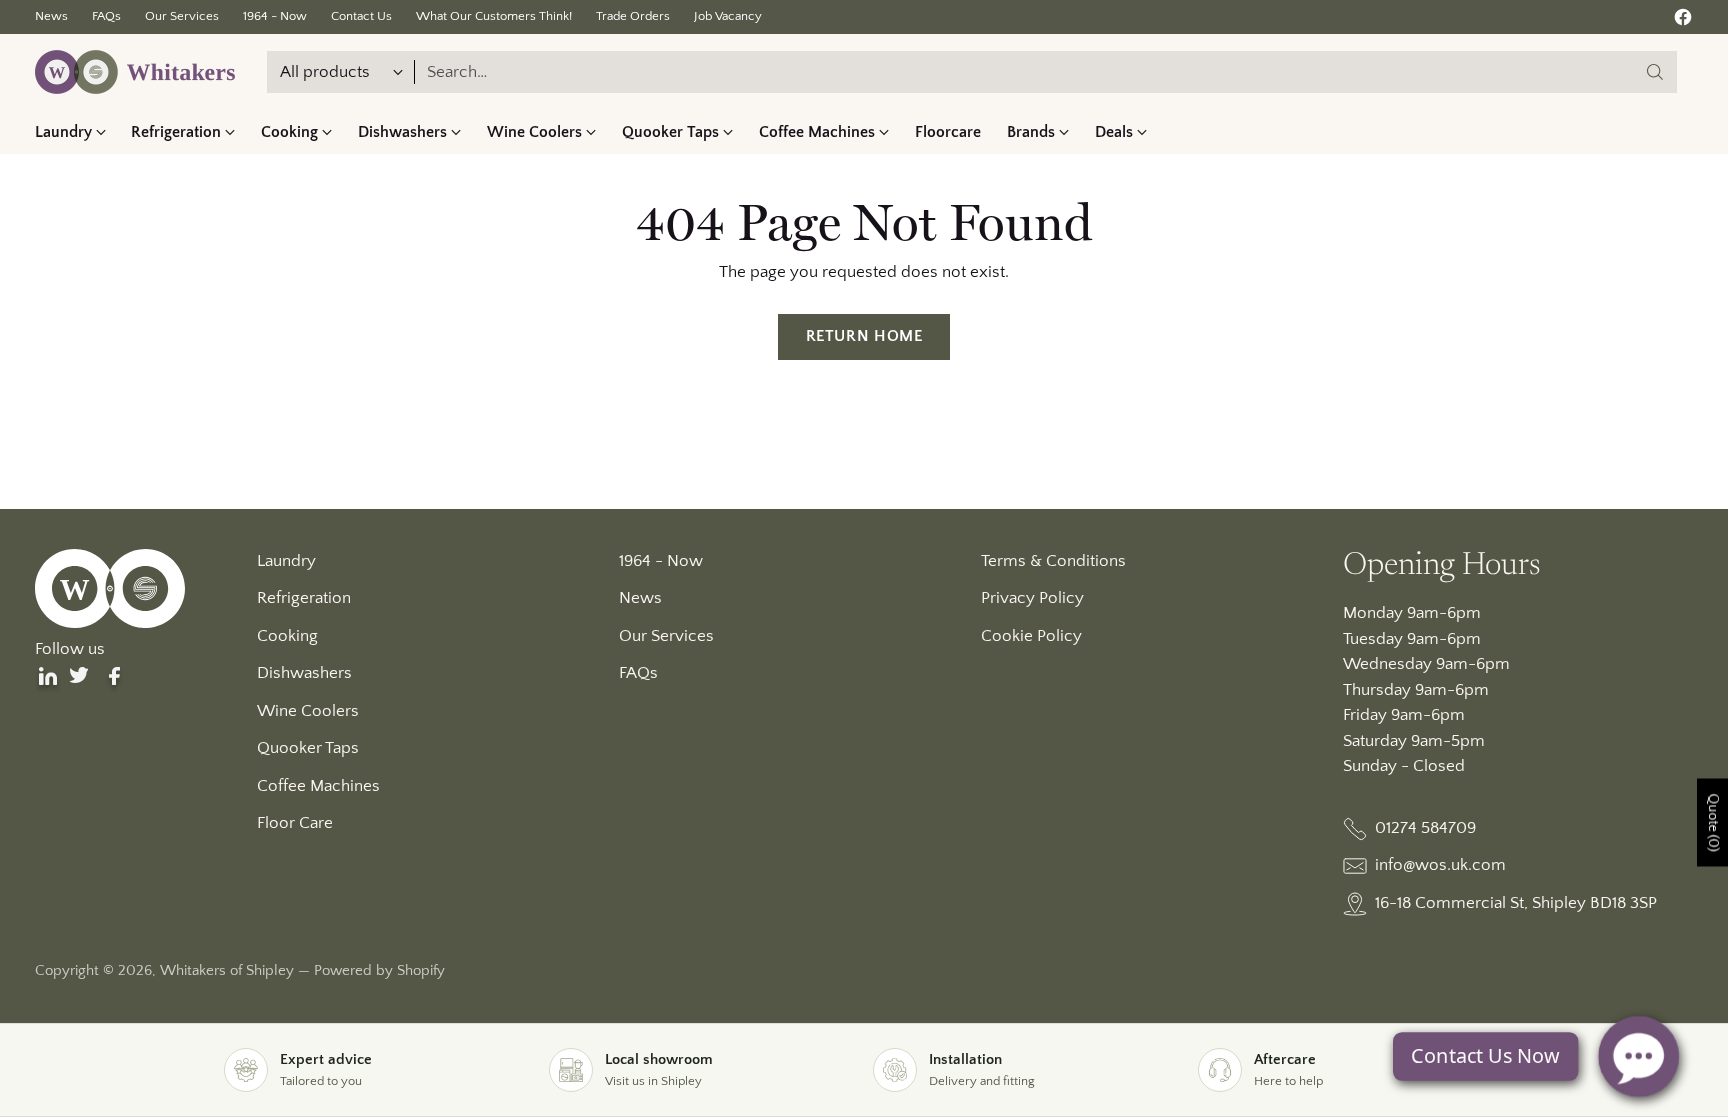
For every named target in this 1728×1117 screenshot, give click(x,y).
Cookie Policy (1031, 636)
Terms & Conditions (1053, 561)
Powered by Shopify (379, 970)
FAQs (638, 673)
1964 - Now (661, 561)
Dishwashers (304, 673)
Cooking (287, 636)
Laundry (286, 561)
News (640, 598)
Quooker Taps (308, 748)
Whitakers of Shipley (227, 970)
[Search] (1655, 72)
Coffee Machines (318, 786)
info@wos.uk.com (1440, 865)
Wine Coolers (308, 711)
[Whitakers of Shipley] (135, 72)
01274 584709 (1425, 828)
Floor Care (295, 823)
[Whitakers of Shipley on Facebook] (1683, 21)
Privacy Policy (1032, 598)
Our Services (666, 636)
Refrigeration (304, 598)
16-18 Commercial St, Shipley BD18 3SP (1516, 903)
